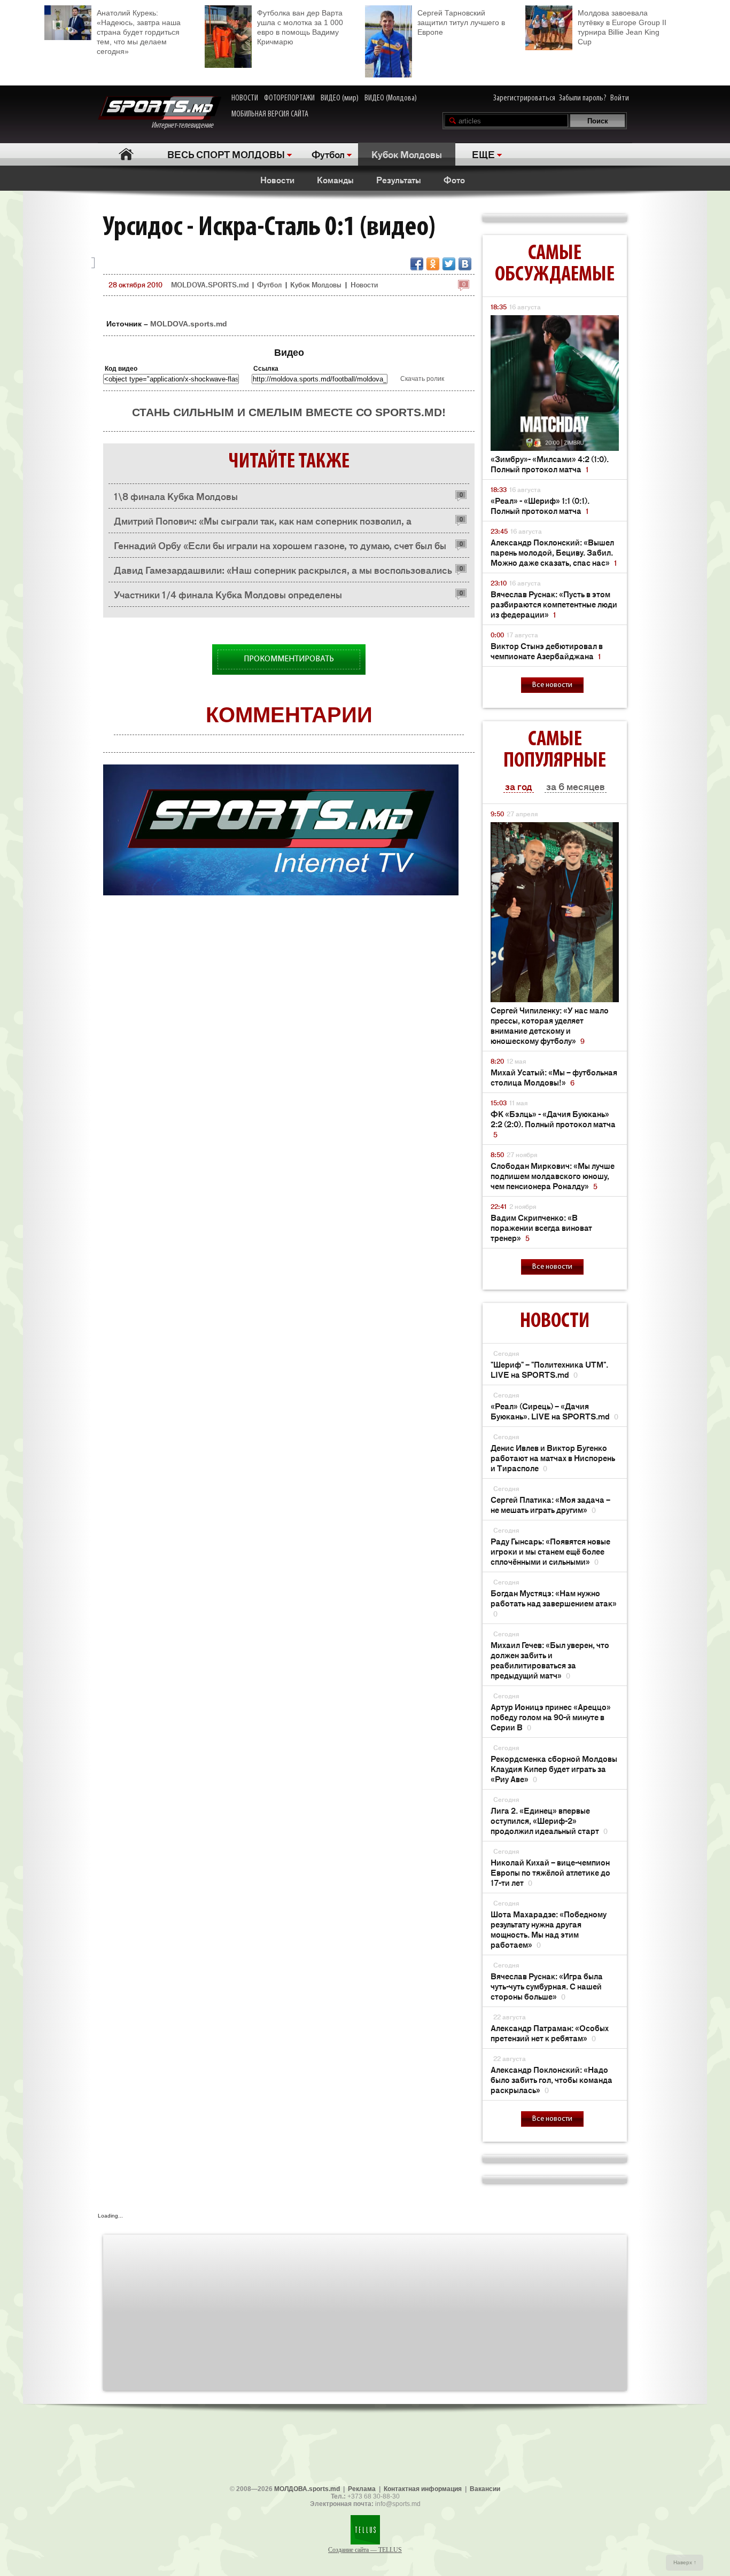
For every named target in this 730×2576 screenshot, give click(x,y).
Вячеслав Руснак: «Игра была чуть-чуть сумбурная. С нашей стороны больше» (547, 1986)
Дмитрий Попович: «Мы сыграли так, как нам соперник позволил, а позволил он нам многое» (263, 523)
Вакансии (485, 2489)
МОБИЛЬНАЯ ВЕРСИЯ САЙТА (270, 114)
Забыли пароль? (583, 98)
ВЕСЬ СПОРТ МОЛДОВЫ (226, 154)
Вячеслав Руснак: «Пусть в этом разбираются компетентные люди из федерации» (554, 604)
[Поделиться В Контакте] (465, 264)
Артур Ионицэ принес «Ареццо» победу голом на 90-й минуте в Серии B (551, 1717)
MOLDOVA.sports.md (189, 324)
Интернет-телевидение (186, 126)
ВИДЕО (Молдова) (391, 98)
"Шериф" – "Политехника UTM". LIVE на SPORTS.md (549, 1369)
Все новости (552, 685)
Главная (126, 154)
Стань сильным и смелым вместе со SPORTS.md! (289, 412)
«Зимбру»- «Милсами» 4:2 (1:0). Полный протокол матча (550, 464)
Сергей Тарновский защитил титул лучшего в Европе (461, 22)
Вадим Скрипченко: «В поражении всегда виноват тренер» (541, 1227)
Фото (454, 179)
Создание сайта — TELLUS (365, 2550)
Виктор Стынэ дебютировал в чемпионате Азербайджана (547, 651)
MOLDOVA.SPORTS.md (210, 284)
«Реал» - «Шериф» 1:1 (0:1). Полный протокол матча (540, 505)
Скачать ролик (422, 379)
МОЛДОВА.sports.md (307, 2489)
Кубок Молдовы (407, 154)
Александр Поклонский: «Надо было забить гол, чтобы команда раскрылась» (552, 2079)
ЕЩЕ (483, 154)
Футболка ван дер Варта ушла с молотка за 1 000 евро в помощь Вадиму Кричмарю (300, 27)
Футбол (328, 154)
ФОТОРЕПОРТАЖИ (289, 98)
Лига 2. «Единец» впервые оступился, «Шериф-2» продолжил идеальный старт (549, 1820)
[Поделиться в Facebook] (417, 264)
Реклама (362, 2489)
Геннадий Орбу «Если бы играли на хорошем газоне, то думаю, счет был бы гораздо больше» (280, 548)
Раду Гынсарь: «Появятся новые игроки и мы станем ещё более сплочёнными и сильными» (550, 1551)
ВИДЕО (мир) (340, 98)
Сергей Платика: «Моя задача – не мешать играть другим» (550, 1504)
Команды (335, 179)
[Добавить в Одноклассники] (433, 264)
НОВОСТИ (245, 98)
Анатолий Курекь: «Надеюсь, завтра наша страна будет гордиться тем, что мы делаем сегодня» (139, 32)
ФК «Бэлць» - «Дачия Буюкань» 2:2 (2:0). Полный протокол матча (553, 1124)
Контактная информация (423, 2489)
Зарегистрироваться (524, 98)
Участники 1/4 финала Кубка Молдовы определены (228, 594)
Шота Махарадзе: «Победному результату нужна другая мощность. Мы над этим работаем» (549, 1929)
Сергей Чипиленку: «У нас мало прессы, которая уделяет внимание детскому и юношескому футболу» (550, 1025)
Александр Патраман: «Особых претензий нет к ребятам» (550, 2033)
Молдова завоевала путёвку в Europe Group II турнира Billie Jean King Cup (622, 27)
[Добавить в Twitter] (449, 264)
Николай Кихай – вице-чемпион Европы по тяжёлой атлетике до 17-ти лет (550, 1872)
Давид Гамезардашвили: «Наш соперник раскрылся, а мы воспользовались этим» (283, 572)
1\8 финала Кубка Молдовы (176, 496)
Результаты (399, 179)
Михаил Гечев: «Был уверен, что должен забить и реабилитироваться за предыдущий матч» (550, 1660)
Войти (620, 98)
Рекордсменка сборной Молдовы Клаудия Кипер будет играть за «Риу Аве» (554, 1769)
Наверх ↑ (685, 2562)
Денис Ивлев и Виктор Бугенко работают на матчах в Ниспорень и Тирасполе (553, 1458)
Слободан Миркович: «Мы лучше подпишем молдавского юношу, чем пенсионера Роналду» (553, 1176)
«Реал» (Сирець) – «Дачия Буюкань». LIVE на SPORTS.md (554, 1411)
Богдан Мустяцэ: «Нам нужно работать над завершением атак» (554, 1603)
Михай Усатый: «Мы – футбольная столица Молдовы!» (554, 1077)
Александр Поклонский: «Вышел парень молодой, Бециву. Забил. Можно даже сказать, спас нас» (554, 552)
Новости (277, 179)
